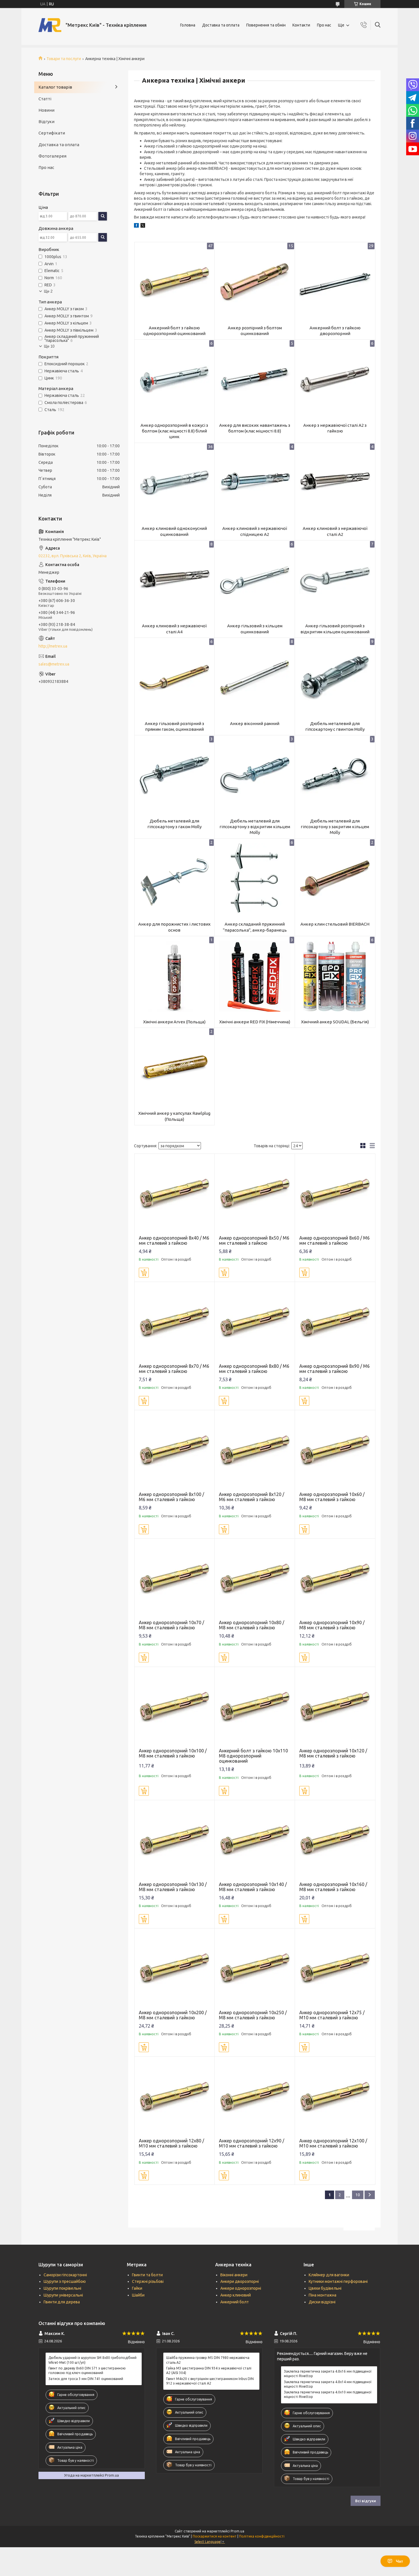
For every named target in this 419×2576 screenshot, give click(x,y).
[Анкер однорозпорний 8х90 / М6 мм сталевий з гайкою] (335, 1322)
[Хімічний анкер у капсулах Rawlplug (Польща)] (175, 1068)
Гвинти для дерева (62, 2302)
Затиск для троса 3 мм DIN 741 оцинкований (86, 2379)
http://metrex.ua (53, 646)
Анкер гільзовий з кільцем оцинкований (255, 629)
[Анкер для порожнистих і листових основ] (175, 879)
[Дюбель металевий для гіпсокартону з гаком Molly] (175, 775)
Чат (399, 2561)
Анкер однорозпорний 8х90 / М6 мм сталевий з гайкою (334, 1369)
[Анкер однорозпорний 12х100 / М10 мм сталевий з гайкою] (335, 2097)
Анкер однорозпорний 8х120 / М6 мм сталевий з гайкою (252, 1497)
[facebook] (136, 226)
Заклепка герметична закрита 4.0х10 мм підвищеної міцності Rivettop (328, 2394)
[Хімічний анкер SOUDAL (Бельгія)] (335, 976)
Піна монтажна (323, 2295)
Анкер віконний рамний (255, 723)
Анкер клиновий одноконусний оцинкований (174, 531)
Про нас (324, 25)
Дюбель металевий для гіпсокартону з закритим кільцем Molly (335, 827)
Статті (45, 99)
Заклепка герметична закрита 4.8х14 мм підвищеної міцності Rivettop (328, 2384)
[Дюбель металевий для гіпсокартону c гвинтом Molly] (335, 678)
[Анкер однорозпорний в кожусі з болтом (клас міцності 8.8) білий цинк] (175, 380)
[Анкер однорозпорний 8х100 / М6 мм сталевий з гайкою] (175, 1450)
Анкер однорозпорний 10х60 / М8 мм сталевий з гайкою (332, 1497)
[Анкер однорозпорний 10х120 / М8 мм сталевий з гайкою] (335, 1707)
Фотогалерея (52, 156)
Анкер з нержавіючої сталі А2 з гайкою (335, 428)
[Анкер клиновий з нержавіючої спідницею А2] (255, 483)
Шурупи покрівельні (62, 2288)
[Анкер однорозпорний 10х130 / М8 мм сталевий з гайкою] (175, 1840)
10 (358, 2195)
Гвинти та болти (147, 2275)
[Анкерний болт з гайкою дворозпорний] (335, 282)
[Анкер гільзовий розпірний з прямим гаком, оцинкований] (175, 678)
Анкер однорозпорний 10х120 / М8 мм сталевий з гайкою (333, 1753)
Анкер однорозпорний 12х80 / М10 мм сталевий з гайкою (171, 2143)
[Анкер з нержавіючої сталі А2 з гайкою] (335, 380)
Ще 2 (48, 291)
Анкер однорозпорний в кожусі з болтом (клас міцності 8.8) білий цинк (174, 431)
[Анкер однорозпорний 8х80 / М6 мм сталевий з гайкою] (255, 1322)
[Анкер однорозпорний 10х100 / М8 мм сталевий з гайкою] (175, 1707)
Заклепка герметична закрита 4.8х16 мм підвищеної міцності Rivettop (328, 2374)
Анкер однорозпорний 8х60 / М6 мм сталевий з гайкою (334, 1240)
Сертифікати (52, 133)
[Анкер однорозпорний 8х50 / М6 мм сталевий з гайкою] (255, 1194)
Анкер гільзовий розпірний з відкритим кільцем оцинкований (335, 629)
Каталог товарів (55, 87)
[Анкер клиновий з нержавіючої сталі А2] (335, 483)
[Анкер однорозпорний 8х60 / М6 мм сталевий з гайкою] (335, 1194)
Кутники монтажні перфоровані (338, 2281)
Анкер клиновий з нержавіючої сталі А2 (335, 531)
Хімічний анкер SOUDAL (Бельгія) (335, 1022)
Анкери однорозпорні (241, 2288)
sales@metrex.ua (54, 664)
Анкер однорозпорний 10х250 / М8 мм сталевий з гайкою (253, 2015)
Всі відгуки (366, 2501)
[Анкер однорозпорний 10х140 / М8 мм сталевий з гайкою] (255, 1840)
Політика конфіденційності (262, 2536)
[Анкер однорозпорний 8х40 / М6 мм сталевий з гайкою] (175, 1194)
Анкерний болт (235, 2302)
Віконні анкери (234, 2275)
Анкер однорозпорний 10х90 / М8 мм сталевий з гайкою (332, 1625)
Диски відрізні (322, 2302)
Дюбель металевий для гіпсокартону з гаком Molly (174, 824)
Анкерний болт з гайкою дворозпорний (335, 331)
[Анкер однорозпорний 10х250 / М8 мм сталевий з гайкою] (255, 1968)
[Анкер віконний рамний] (255, 678)
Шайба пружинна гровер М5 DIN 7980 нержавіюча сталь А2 (208, 2360)
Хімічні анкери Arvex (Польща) (174, 1022)
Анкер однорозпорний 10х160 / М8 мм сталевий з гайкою (333, 1887)
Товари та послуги (64, 59)
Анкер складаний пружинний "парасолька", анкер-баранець (255, 927)
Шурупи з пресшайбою (65, 2281)
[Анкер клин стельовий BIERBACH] (335, 879)
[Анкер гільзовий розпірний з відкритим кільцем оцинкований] (335, 580)
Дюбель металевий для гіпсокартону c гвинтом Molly (335, 726)
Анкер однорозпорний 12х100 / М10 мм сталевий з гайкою (333, 2143)
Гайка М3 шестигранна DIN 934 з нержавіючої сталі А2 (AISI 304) (209, 2370)
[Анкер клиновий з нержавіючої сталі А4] (175, 580)
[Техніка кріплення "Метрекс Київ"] (50, 25)
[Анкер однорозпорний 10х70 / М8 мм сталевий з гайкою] (175, 1579)
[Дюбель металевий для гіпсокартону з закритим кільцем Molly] (335, 775)
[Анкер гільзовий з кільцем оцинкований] (255, 580)
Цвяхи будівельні (325, 2288)
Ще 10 (49, 346)
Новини (46, 110)
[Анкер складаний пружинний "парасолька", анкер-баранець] (255, 879)
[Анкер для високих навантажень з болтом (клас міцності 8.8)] (255, 380)
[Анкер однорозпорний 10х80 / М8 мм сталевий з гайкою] (255, 1579)
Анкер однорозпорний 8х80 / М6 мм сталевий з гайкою (254, 1369)
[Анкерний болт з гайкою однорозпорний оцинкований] (175, 282)
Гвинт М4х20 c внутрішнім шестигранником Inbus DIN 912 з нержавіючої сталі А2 (210, 2381)
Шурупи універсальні (63, 2295)
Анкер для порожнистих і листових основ (174, 927)
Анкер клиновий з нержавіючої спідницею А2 (255, 531)
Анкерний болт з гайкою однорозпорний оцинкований (174, 331)
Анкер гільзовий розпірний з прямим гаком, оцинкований (174, 726)
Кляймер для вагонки (329, 2275)
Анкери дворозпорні (240, 2281)
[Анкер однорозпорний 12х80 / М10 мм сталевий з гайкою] (175, 2097)
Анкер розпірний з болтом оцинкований (255, 331)
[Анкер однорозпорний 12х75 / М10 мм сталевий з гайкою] (335, 1968)
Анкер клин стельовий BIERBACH (335, 924)
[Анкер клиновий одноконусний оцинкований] (175, 483)
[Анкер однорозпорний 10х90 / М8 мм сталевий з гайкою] (335, 1579)
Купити (144, 1273)
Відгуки (46, 122)
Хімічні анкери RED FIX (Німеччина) (255, 1022)
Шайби (138, 2295)
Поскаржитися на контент (215, 2536)
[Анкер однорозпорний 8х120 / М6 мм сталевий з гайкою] (255, 1450)
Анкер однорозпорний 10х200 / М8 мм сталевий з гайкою (173, 2015)
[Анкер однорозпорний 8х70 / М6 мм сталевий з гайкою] (175, 1322)
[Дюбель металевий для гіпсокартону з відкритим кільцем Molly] (255, 775)
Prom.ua (237, 2531)
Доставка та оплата (221, 25)
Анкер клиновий (236, 2295)
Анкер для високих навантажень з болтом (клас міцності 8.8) (255, 428)
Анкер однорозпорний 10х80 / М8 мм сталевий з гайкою (252, 1625)
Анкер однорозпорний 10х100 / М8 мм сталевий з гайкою (173, 1753)
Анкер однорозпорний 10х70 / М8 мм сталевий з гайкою (171, 1625)
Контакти (301, 25)
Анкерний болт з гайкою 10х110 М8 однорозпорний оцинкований (253, 1756)
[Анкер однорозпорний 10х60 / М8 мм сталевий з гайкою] (335, 1450)
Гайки (137, 2288)
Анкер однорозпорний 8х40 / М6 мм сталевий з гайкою (174, 1240)
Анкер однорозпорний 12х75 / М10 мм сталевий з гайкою (332, 2015)
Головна (188, 25)
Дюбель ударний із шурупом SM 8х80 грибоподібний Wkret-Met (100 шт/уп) (92, 2360)
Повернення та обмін (266, 25)
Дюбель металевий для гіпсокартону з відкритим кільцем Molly (255, 827)
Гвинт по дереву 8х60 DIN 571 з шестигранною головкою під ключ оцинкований (87, 2370)
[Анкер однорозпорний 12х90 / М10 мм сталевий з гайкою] (255, 2097)
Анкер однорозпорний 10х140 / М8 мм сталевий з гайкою (253, 1887)
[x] (143, 226)
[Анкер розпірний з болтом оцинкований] (255, 282)
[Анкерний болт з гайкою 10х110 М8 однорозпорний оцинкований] (255, 1707)
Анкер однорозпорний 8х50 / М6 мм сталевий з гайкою (254, 1240)
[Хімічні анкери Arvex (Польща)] (175, 976)
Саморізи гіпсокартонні (65, 2275)
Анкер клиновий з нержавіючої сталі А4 (174, 629)
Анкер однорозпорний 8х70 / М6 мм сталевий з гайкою (174, 1369)
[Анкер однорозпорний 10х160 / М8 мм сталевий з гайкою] (335, 1840)
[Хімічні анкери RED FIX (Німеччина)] (255, 976)
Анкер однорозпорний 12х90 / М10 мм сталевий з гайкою (252, 2143)
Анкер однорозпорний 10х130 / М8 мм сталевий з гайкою (173, 1887)
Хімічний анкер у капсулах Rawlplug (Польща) (174, 1116)
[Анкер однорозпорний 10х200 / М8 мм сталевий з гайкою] (175, 1968)
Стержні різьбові (148, 2281)
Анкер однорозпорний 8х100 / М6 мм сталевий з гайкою (171, 1497)
